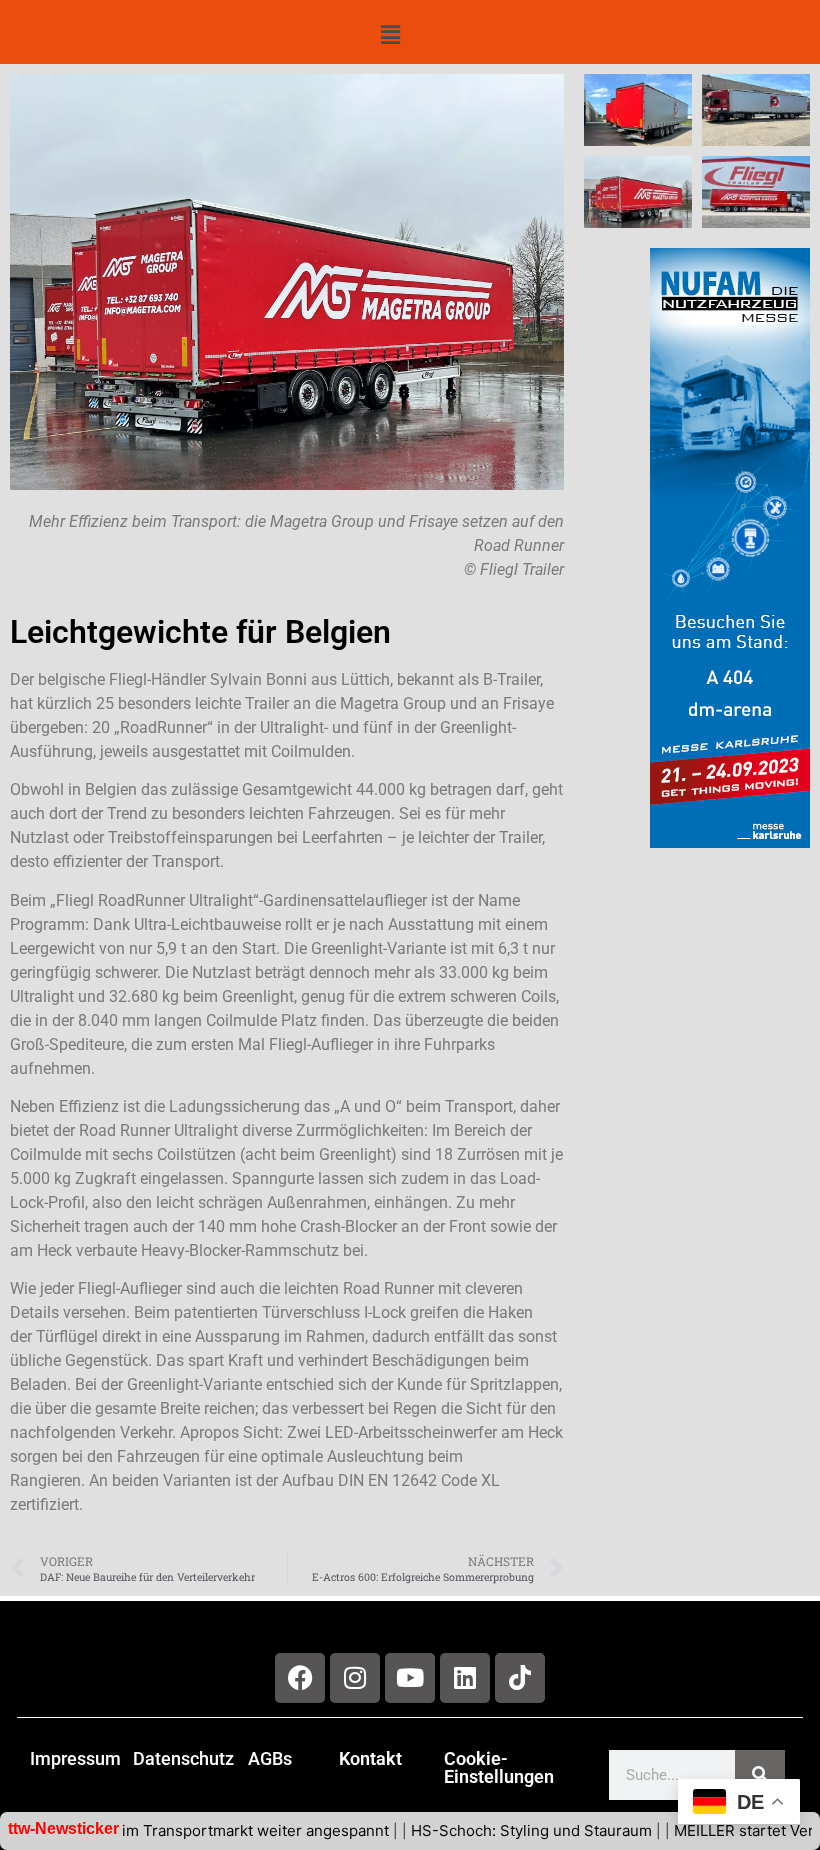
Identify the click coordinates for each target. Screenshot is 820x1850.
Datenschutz (183, 1758)
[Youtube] (410, 1678)
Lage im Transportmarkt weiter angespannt (198, 1830)
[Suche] (760, 1775)
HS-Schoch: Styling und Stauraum (493, 1830)
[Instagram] (355, 1678)
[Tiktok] (520, 1678)
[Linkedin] (465, 1678)
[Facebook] (300, 1678)
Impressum (75, 1758)
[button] (390, 35)
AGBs (270, 1758)
